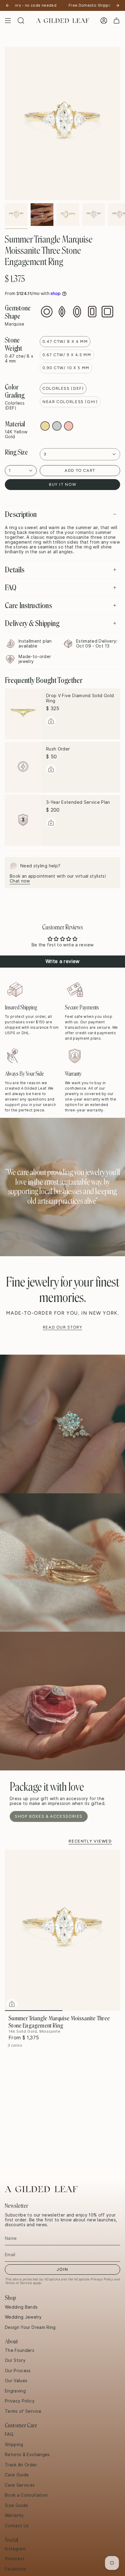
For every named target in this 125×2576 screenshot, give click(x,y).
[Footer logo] (41, 2189)
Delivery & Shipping (32, 623)
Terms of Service (18, 2283)
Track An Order (21, 2465)
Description (21, 514)
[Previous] (8, 5)
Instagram (15, 2549)
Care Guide (17, 2475)
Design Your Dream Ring (30, 2327)
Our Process (18, 2371)
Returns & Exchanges (27, 2455)
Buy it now (62, 484)
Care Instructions (28, 605)
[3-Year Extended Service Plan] (23, 820)
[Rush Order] (23, 767)
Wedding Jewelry (23, 2317)
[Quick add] (12, 2004)
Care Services (20, 2485)
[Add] (51, 721)
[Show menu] (8, 21)
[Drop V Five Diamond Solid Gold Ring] (23, 714)
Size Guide (17, 2505)
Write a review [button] (63, 961)
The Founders (20, 2350)
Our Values (16, 2381)
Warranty (14, 2515)
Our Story (15, 2360)
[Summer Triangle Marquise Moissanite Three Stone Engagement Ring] (62, 1930)
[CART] (117, 21)
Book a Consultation (26, 2495)
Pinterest (15, 2559)
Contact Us (17, 2526)
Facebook (15, 2569)
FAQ (11, 588)
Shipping (14, 2445)
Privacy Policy (102, 2279)
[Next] (117, 5)
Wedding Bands (21, 2307)
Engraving (15, 2391)
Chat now (20, 881)
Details (15, 570)
